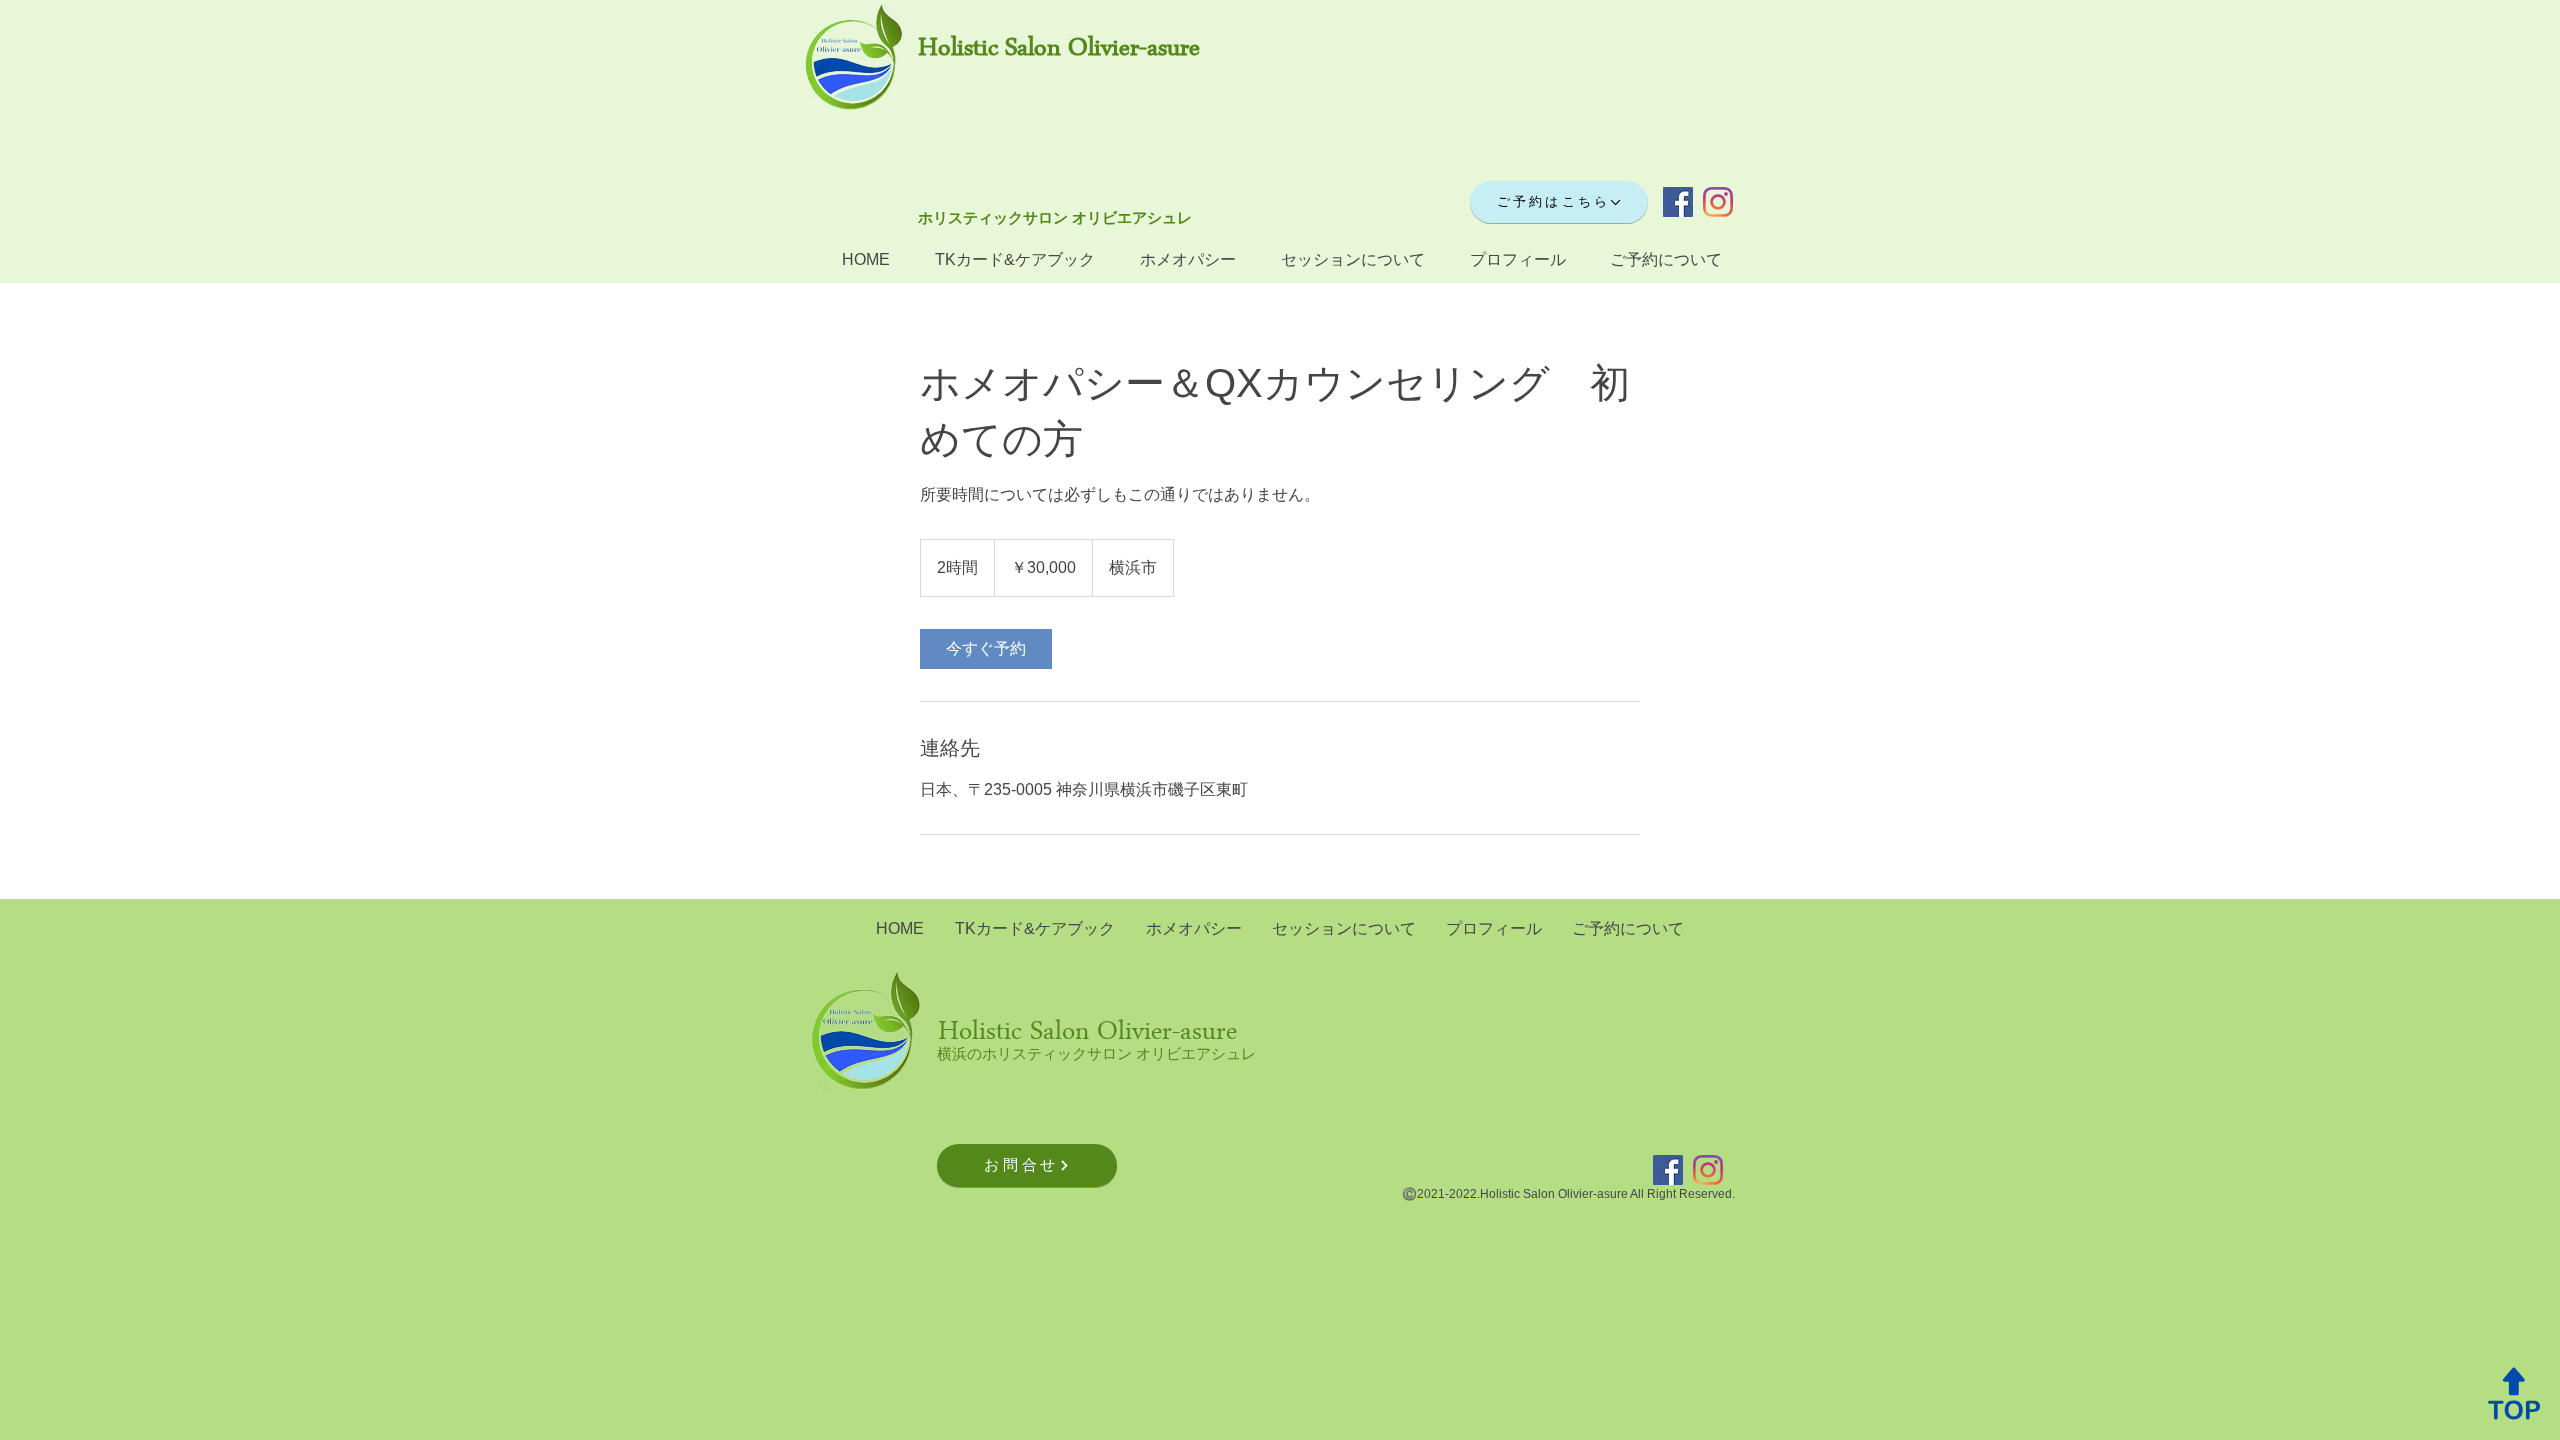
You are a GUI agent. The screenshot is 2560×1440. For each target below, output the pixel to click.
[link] (986, 649)
